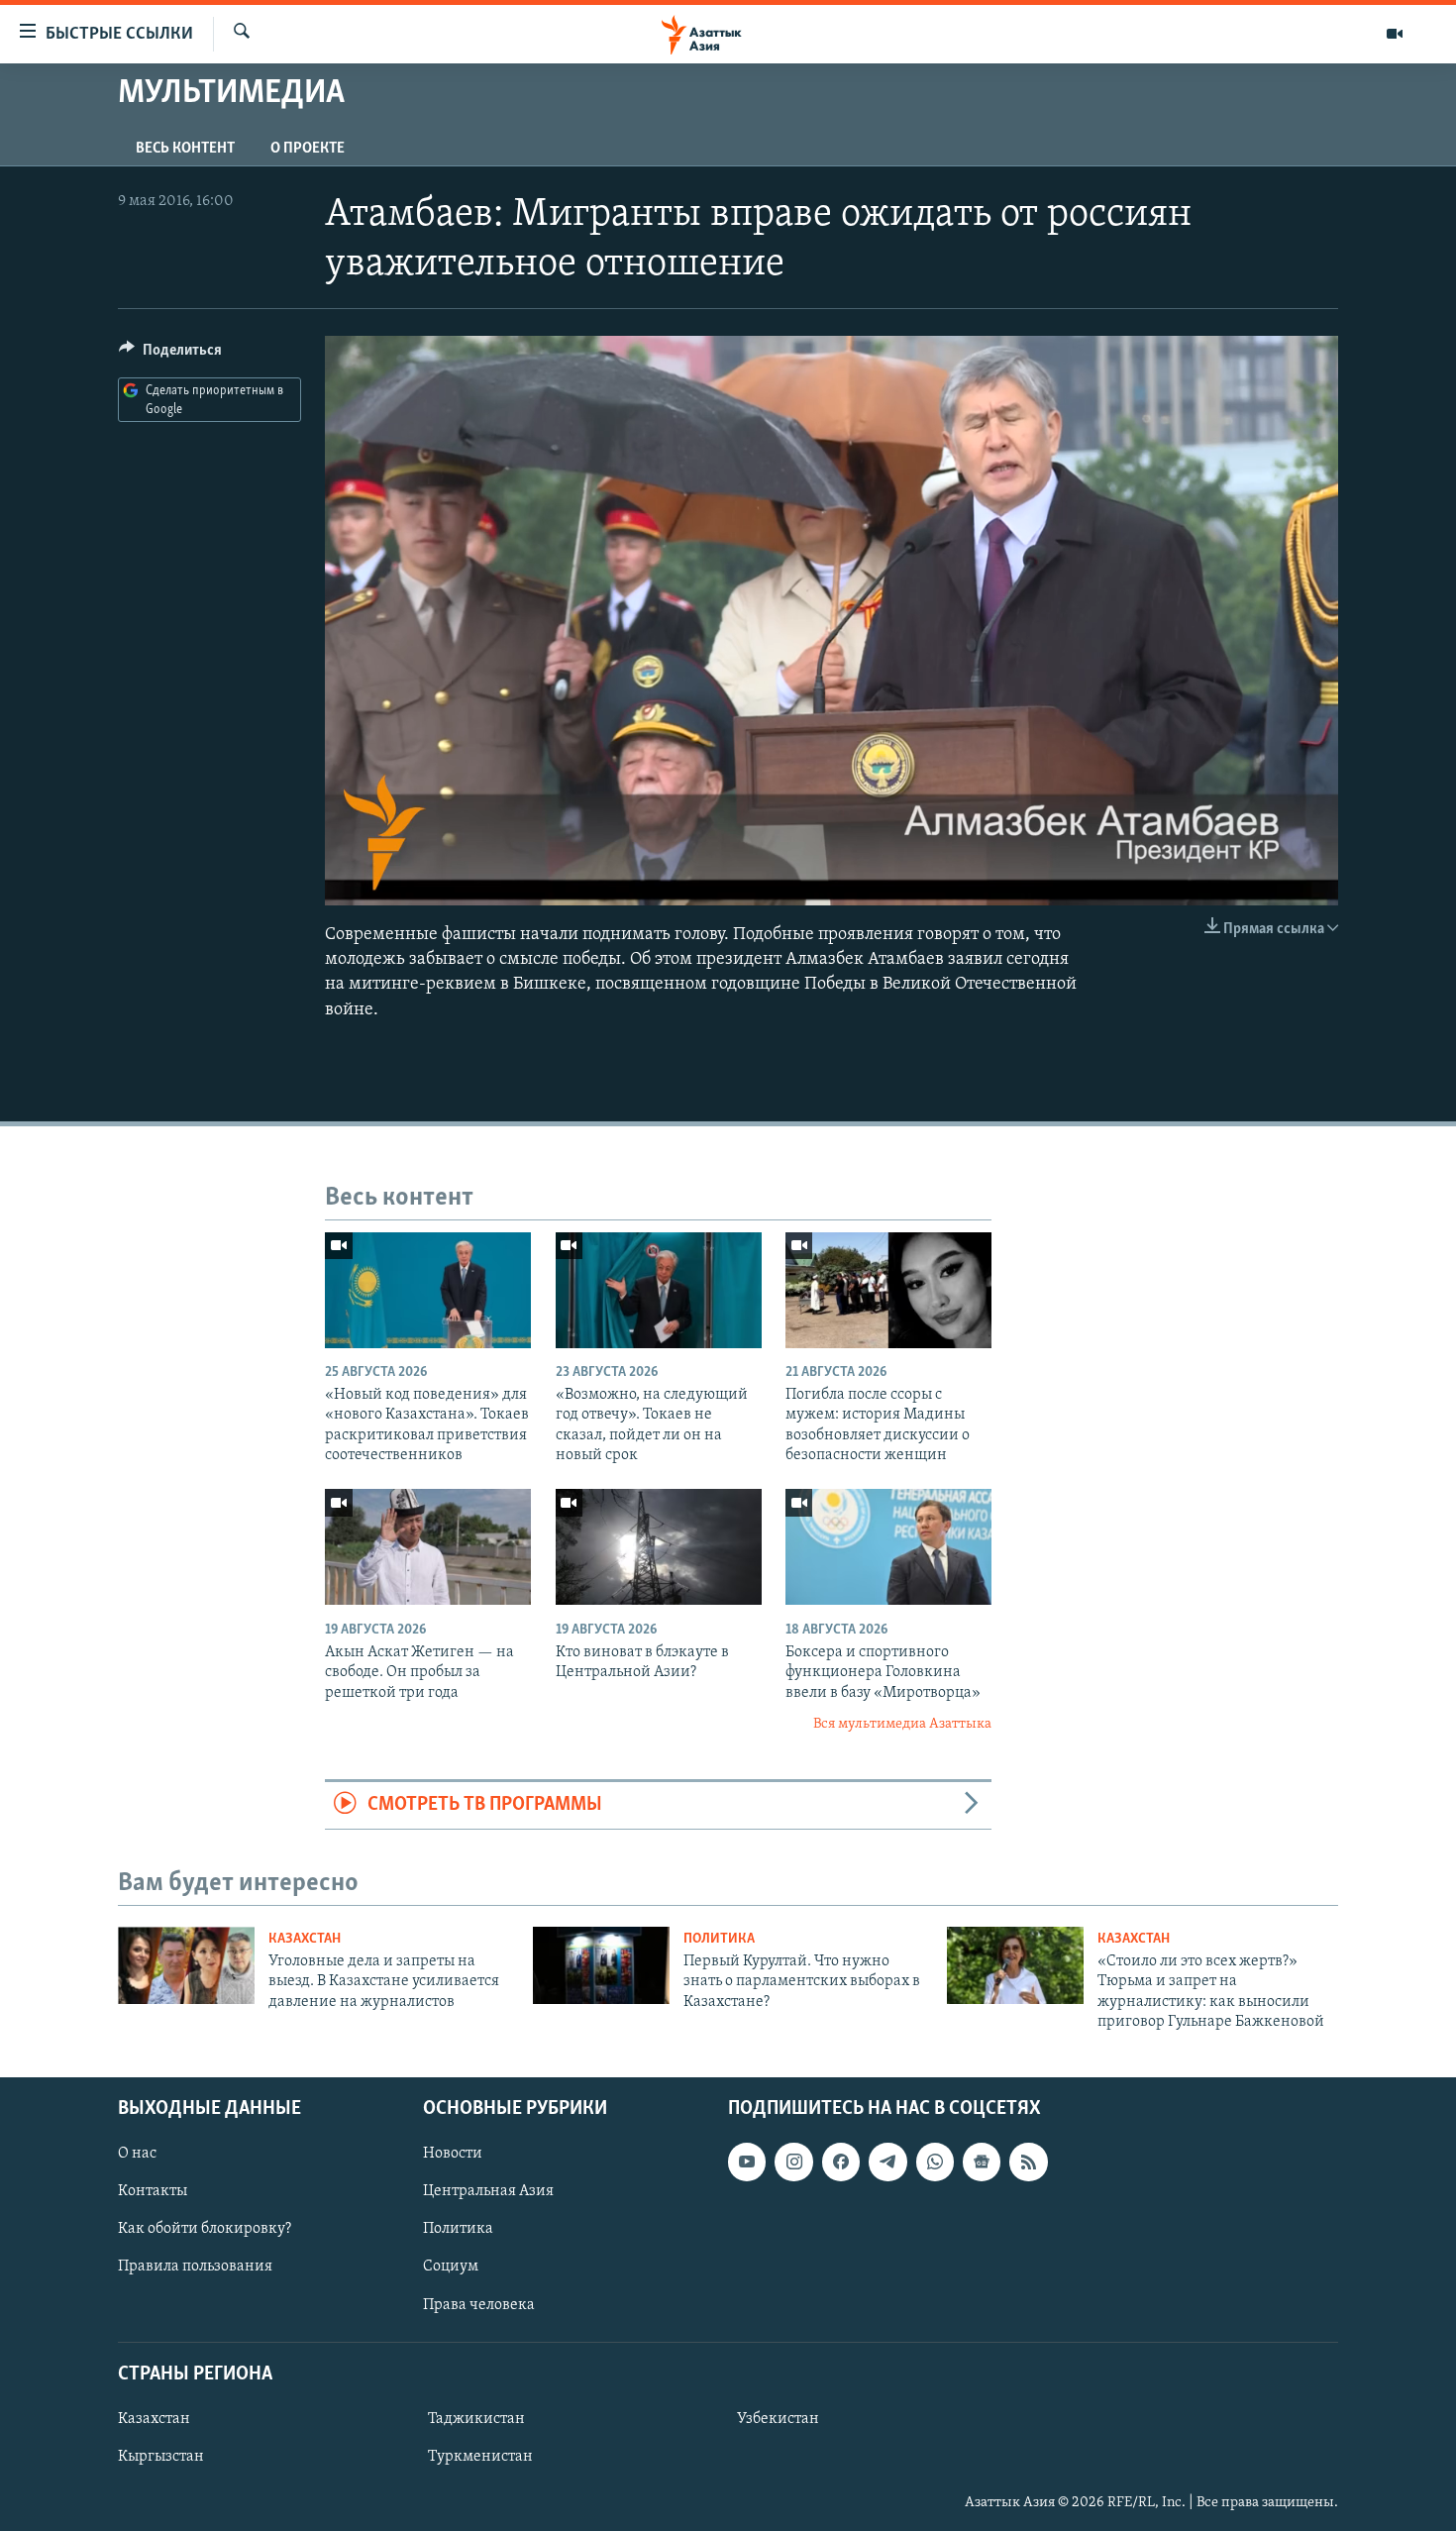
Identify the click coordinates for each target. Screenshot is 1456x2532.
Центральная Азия (488, 2192)
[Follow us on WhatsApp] (935, 2163)
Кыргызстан (161, 2457)
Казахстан (305, 1939)
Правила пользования (195, 2268)
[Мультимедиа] (1395, 34)
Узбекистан (778, 2419)
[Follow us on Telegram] (887, 2163)
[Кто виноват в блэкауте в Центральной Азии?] (659, 1547)
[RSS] (1028, 2163)
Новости (453, 2155)
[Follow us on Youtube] (747, 2163)
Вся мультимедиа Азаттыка (902, 1724)
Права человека (479, 2305)
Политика (719, 1939)
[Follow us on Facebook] (841, 2163)
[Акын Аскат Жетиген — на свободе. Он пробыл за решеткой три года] (428, 1547)
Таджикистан (476, 2419)
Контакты (153, 2192)
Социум (451, 2268)
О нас (137, 2155)
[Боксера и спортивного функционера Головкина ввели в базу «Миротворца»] (888, 1547)
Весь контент (185, 149)
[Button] (170, 355)
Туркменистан (480, 2457)
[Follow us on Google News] (982, 2163)
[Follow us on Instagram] (793, 2163)
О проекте (308, 149)
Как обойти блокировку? (205, 2230)
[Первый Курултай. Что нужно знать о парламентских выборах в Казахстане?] (601, 1965)
